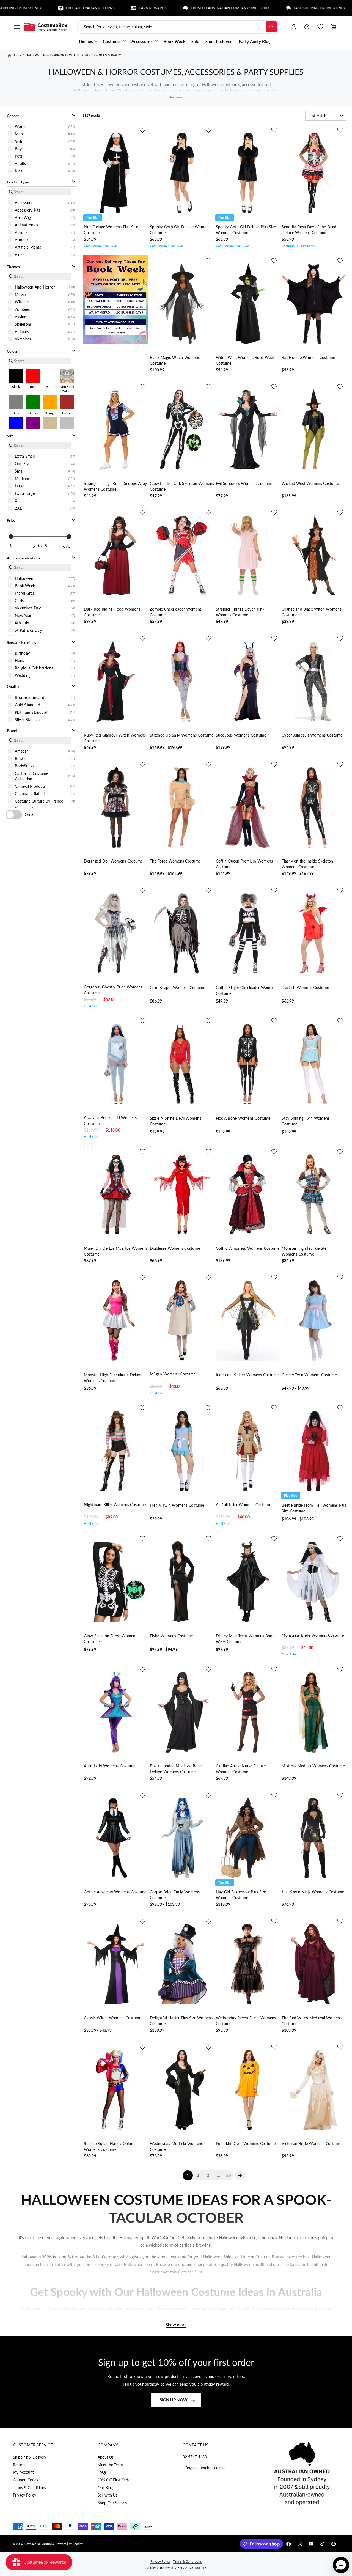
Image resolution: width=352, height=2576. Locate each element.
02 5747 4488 (195, 2457)
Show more (176, 2325)
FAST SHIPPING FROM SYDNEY (264, 8)
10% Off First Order (115, 2480)
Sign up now (174, 2400)
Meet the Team (110, 2465)
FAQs (102, 2472)
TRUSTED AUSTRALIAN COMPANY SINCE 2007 (174, 8)
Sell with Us (108, 2495)
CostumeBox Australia (39, 2544)
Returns (20, 2465)
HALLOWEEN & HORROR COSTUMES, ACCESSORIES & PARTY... (74, 55)
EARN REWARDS (97, 8)
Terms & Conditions (29, 2488)
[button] (17, 27)
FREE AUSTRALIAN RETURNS (34, 8)
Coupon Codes (25, 2480)
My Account (23, 2472)
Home (17, 55)
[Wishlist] (320, 27)
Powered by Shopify (69, 2544)
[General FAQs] (307, 27)
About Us (106, 2457)
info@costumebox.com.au (205, 2468)
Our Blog (105, 2488)
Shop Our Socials (112, 2503)
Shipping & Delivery (30, 2457)
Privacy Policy (24, 2495)
